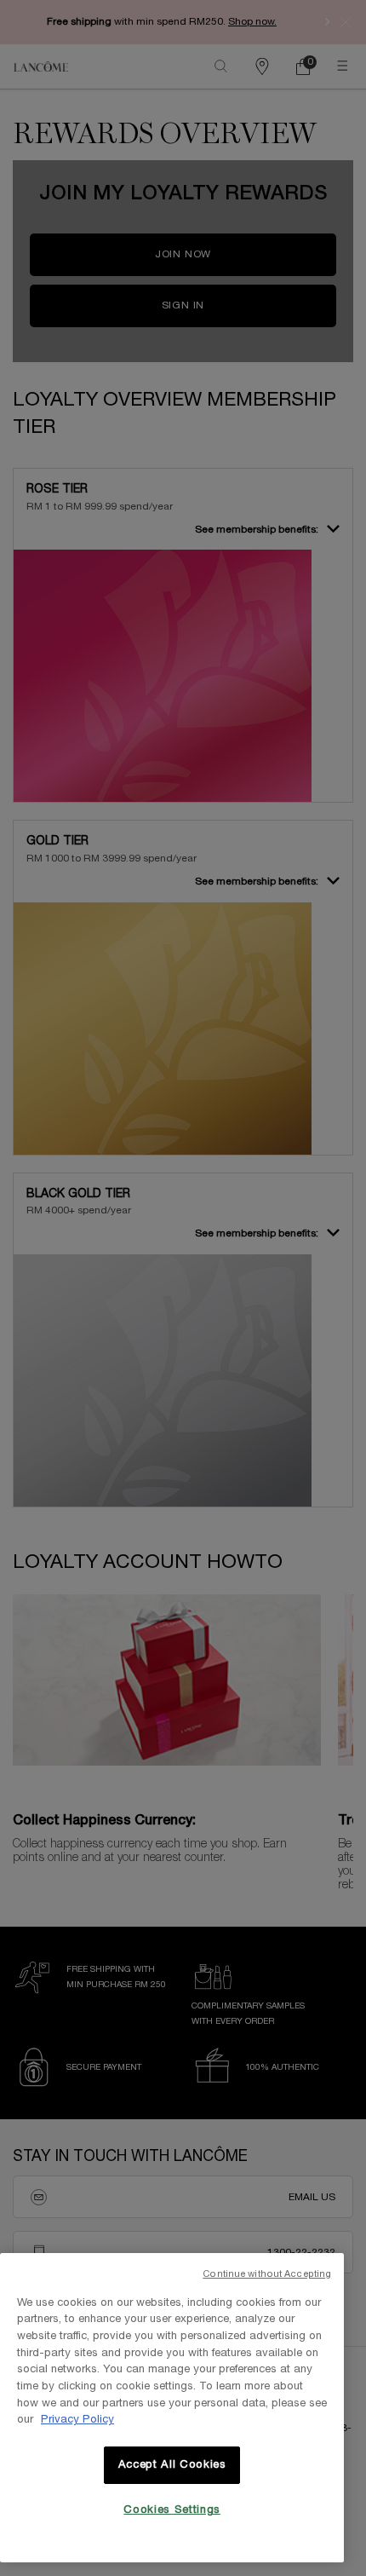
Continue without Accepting (267, 2274)
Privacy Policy (77, 2420)
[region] (172, 2408)
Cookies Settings (172, 2510)
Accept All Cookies (172, 2465)
